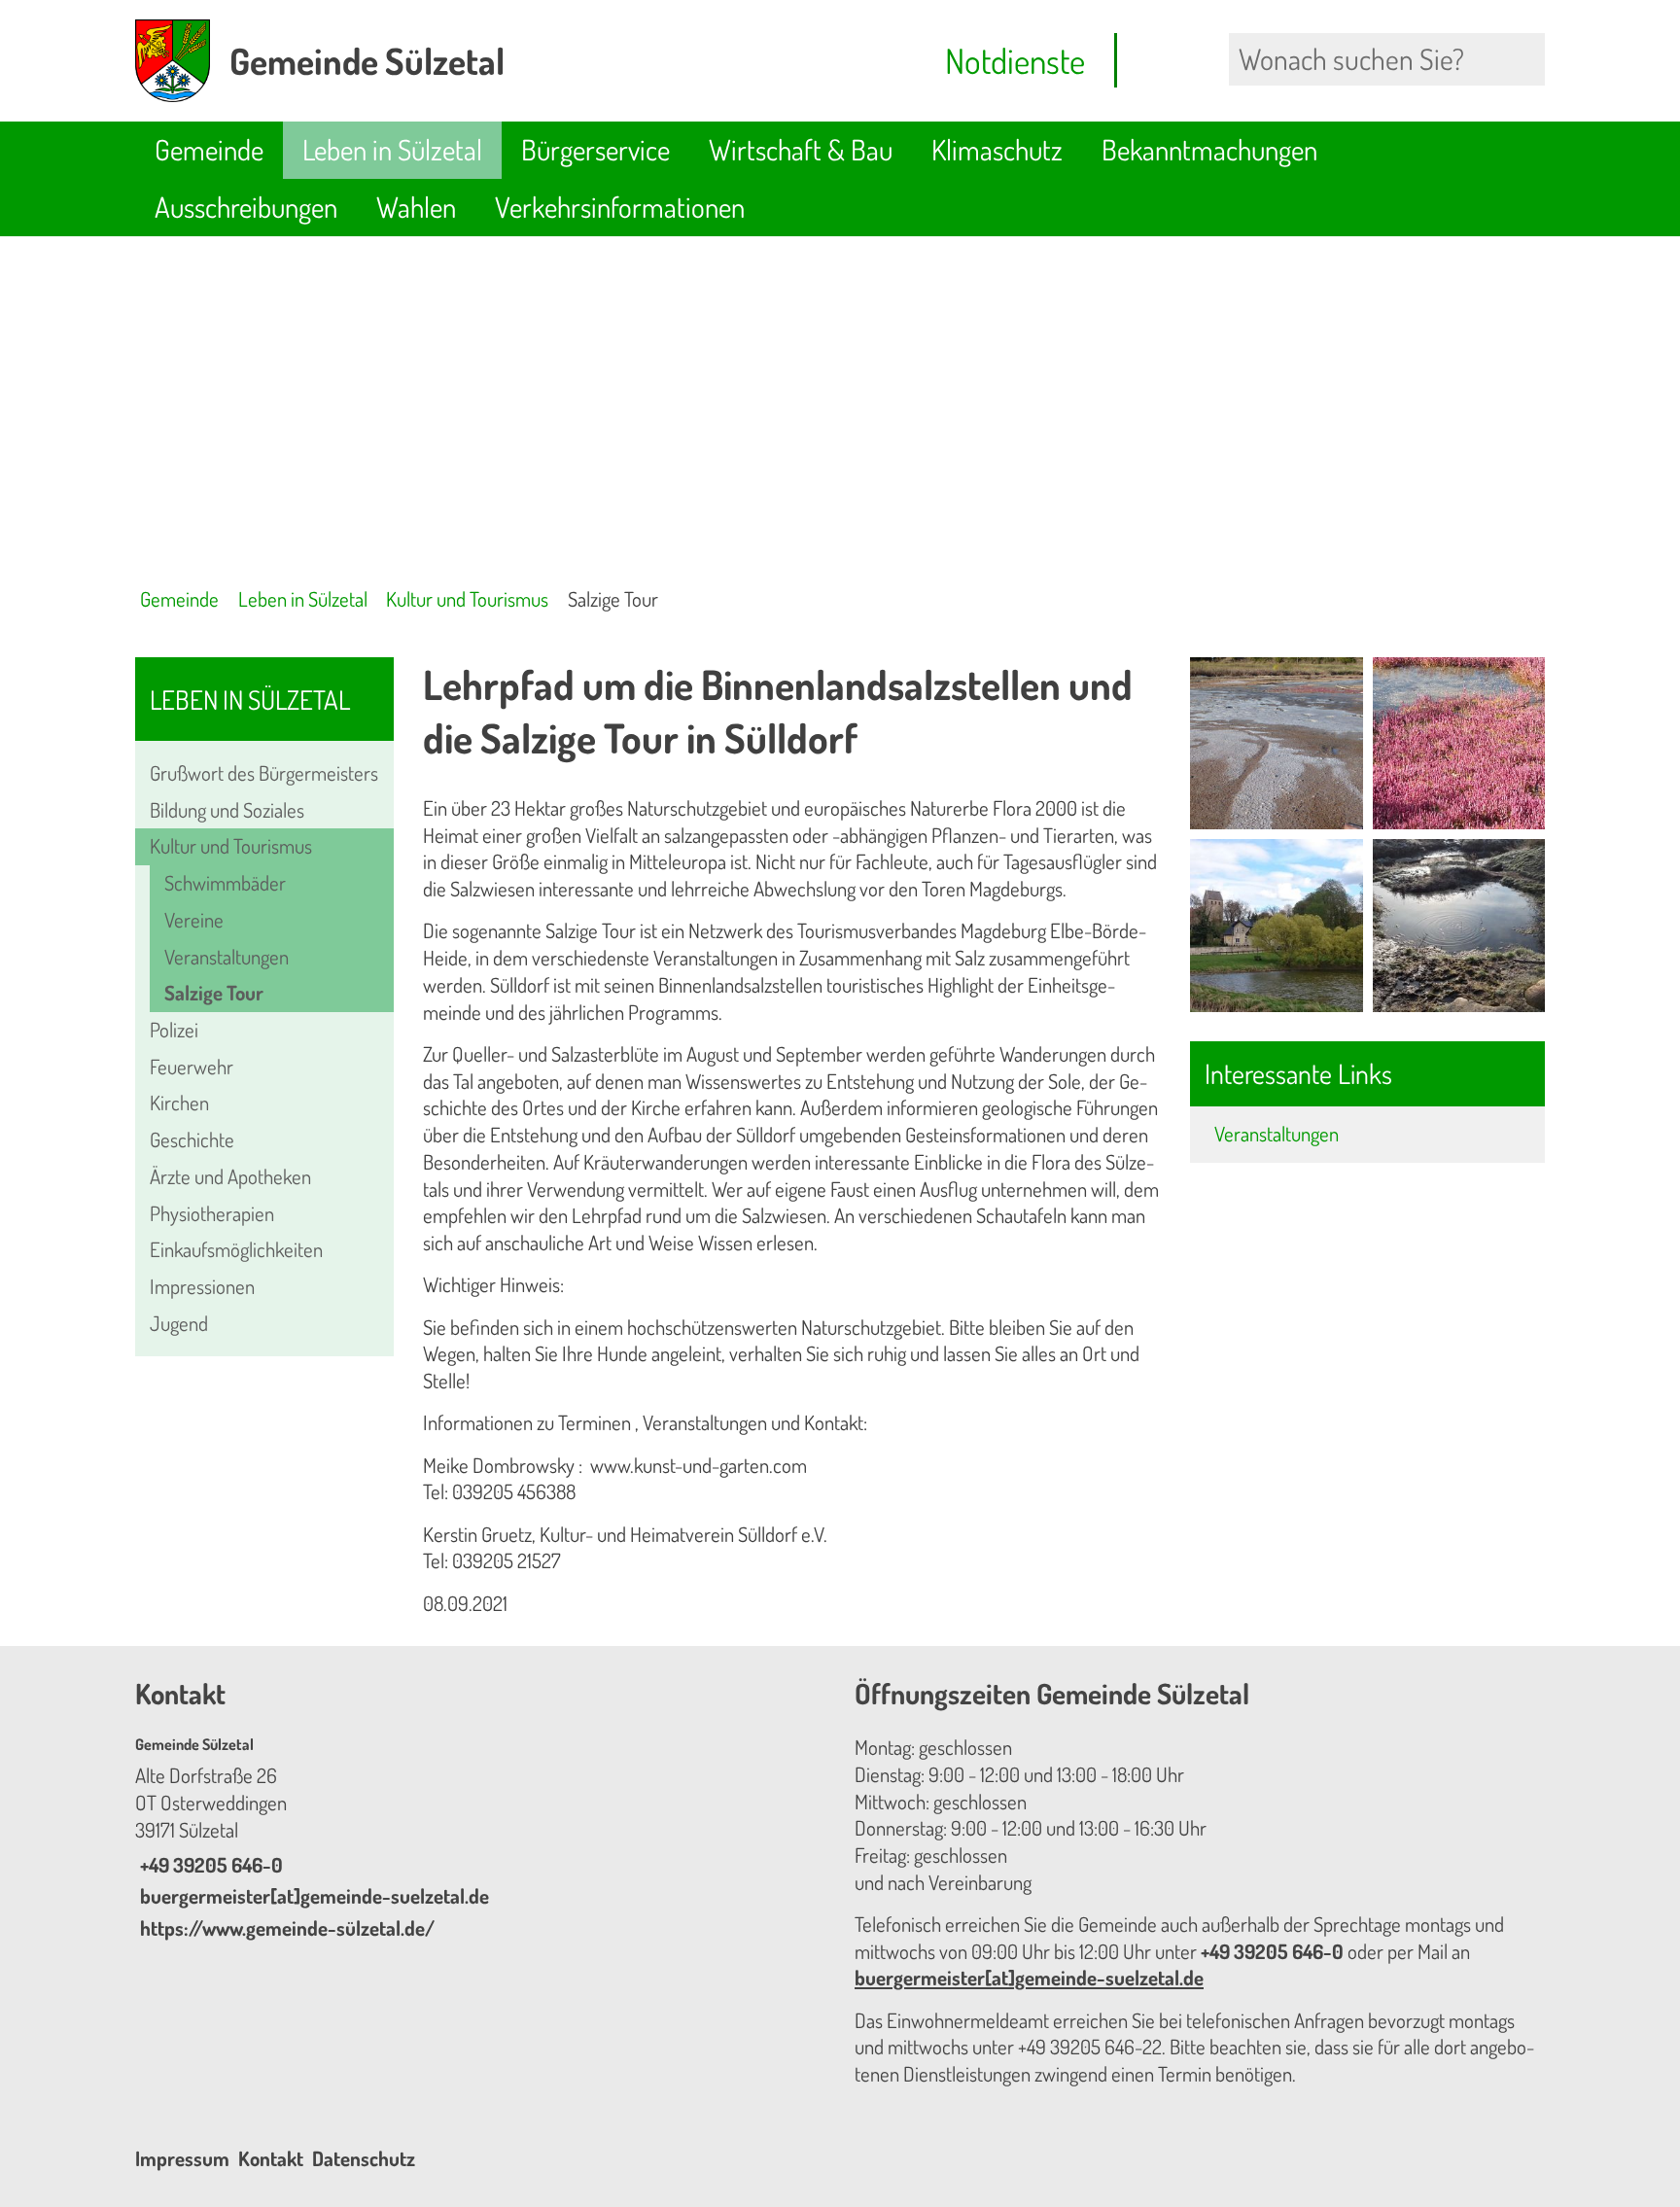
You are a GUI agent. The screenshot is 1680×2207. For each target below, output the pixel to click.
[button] (1276, 743)
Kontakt (271, 2158)
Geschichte (192, 1139)
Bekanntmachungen (1209, 149)
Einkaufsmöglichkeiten (236, 1249)
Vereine (194, 920)
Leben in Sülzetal (392, 149)
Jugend (179, 1323)
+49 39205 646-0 (209, 1865)
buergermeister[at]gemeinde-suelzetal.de (312, 1896)
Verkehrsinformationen (620, 207)
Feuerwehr (192, 1067)
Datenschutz (364, 2158)
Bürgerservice (595, 149)
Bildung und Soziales (227, 810)
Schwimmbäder (225, 883)
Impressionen (202, 1286)
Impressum (182, 2158)
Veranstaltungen (227, 957)
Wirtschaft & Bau (801, 149)
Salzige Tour (613, 599)
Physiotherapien (212, 1213)
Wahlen (416, 207)
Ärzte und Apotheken (230, 1176)
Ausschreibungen (246, 207)
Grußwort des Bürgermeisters (264, 773)
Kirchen (179, 1103)
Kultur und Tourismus (467, 599)
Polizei (174, 1030)
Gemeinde (209, 149)
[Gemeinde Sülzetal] (480, 1839)
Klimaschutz (997, 149)
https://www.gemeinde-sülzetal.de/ (285, 1928)
